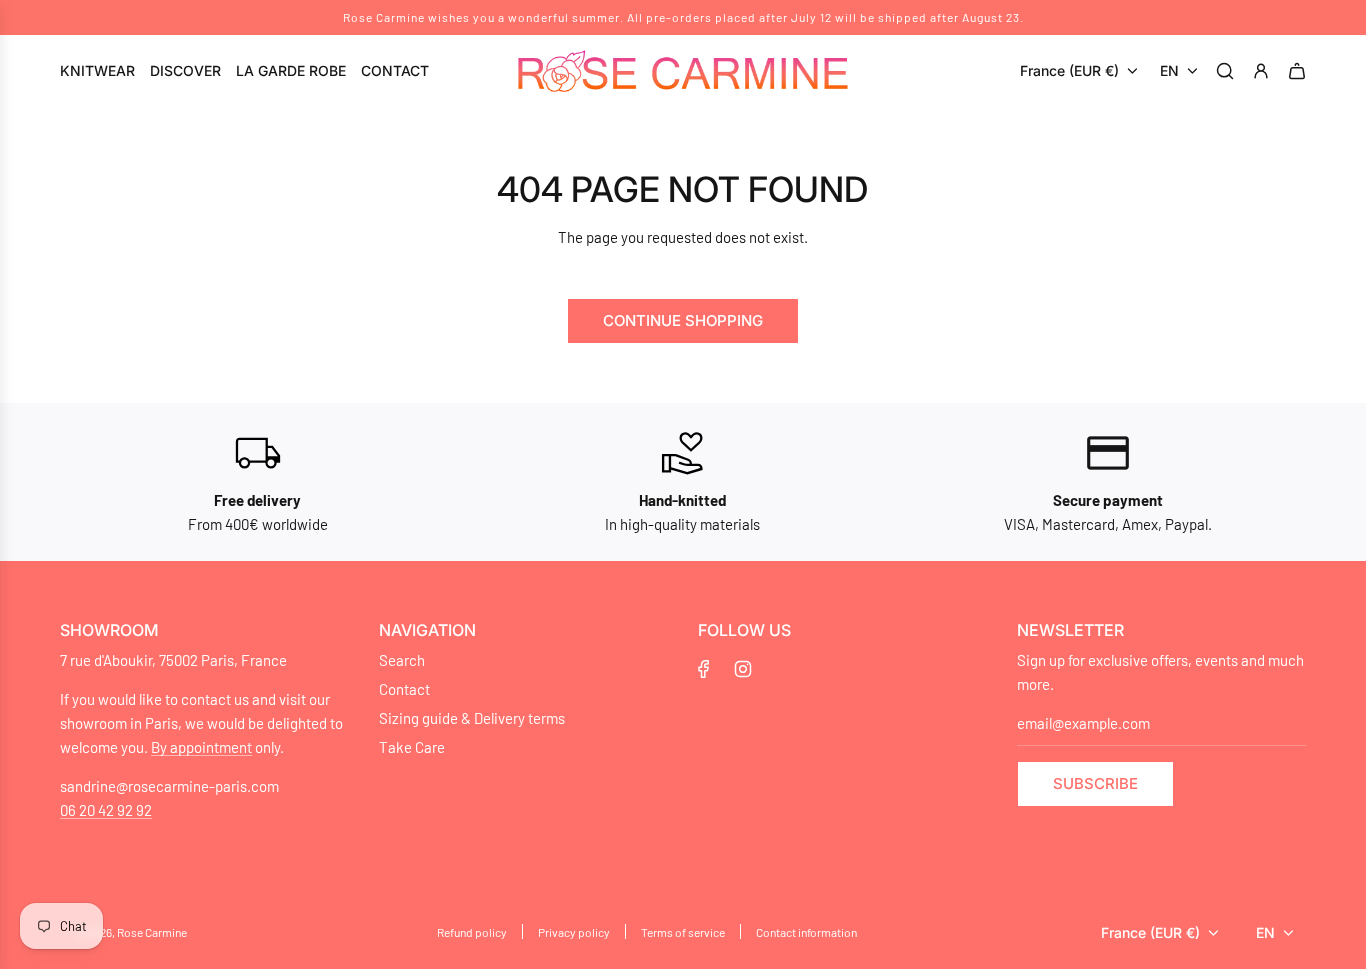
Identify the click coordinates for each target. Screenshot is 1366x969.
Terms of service (683, 932)
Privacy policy (574, 932)
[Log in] (1264, 71)
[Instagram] (743, 669)
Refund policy (472, 932)
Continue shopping (683, 320)
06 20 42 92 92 (106, 810)
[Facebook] (704, 669)
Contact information (806, 932)
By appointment (201, 747)
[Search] (1228, 71)
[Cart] (1300, 71)
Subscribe (1095, 783)
